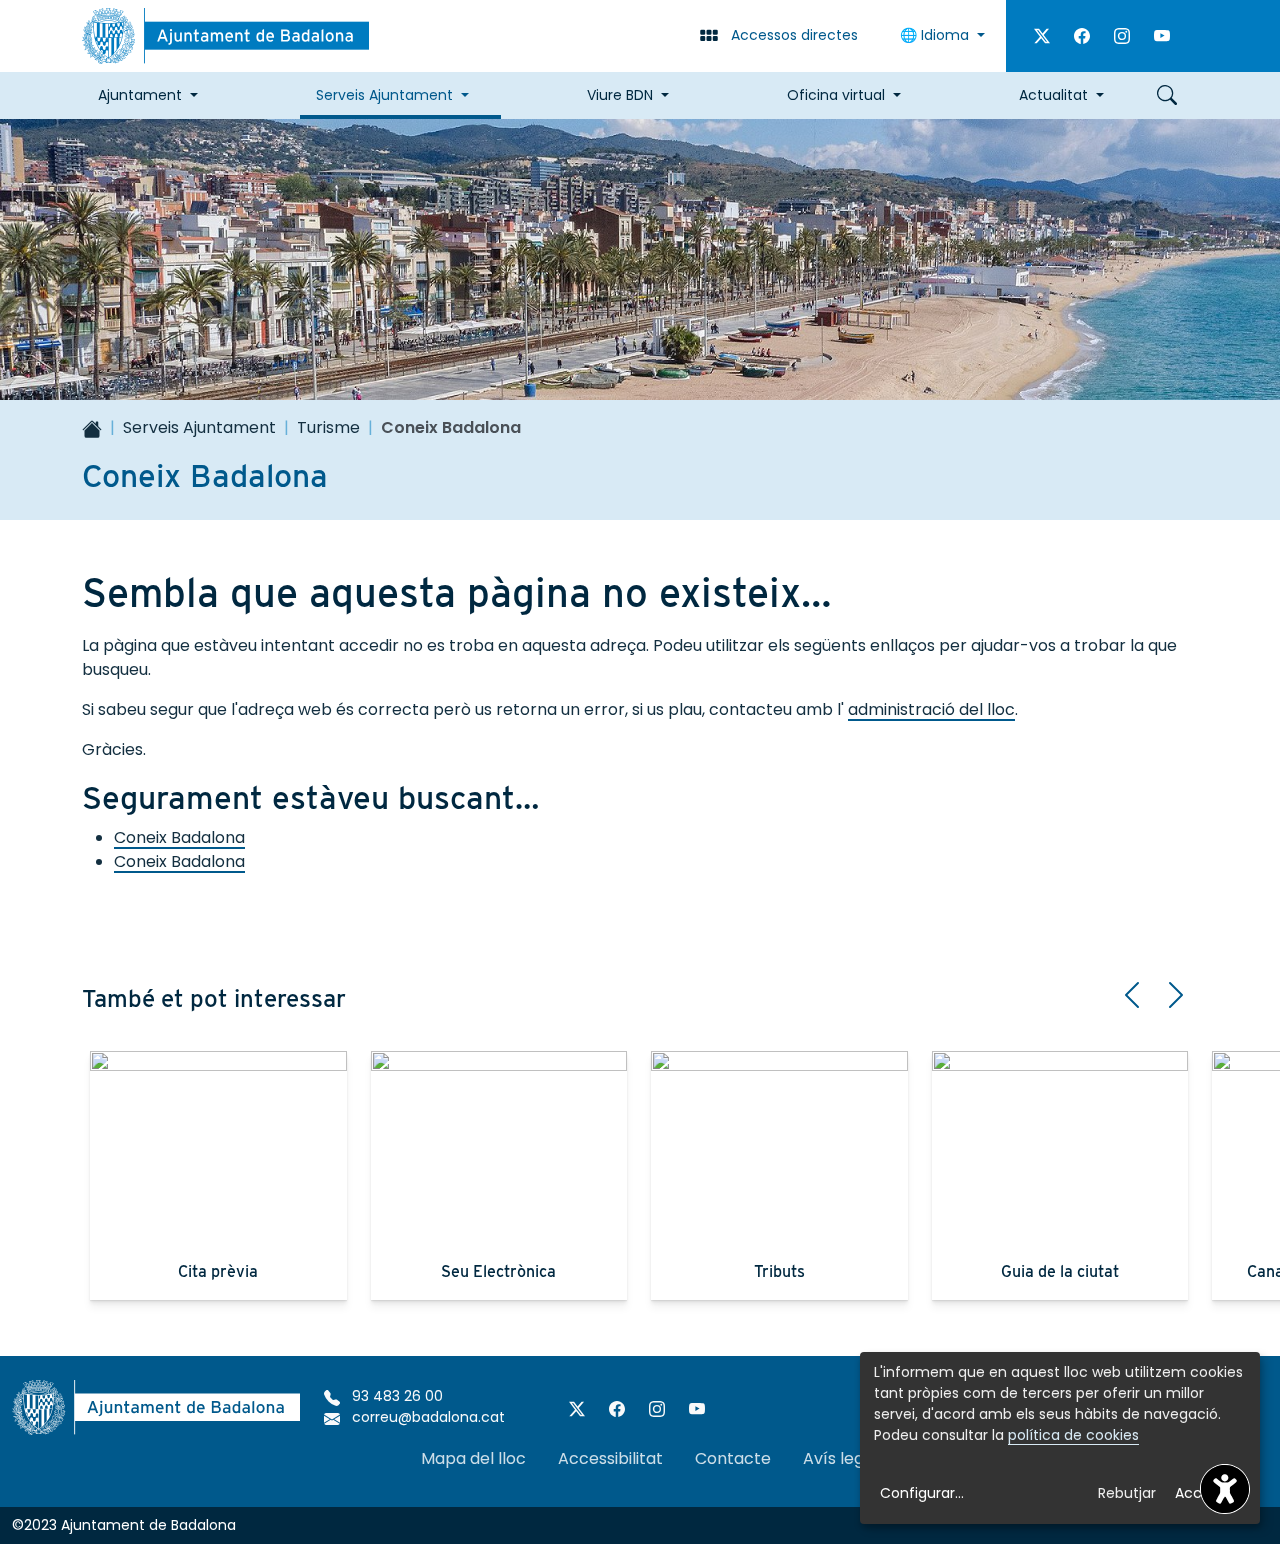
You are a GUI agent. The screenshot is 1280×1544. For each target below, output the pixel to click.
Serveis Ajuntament (199, 427)
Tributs (779, 1271)
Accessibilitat (610, 1458)
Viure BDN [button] (620, 95)
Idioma (936, 35)
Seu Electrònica (498, 1271)
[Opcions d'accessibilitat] (1225, 1489)
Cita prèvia (218, 1271)
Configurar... (922, 1493)
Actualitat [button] (1053, 95)
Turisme (328, 427)
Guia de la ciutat (1060, 1271)
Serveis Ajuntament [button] (384, 95)
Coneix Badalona (179, 837)
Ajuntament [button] (140, 95)
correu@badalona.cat (426, 1417)
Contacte (733, 1458)
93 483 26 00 (395, 1396)
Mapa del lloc (473, 1458)
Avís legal (840, 1458)
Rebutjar (1127, 1493)
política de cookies (1073, 1435)
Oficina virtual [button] (836, 95)
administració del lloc (931, 709)
